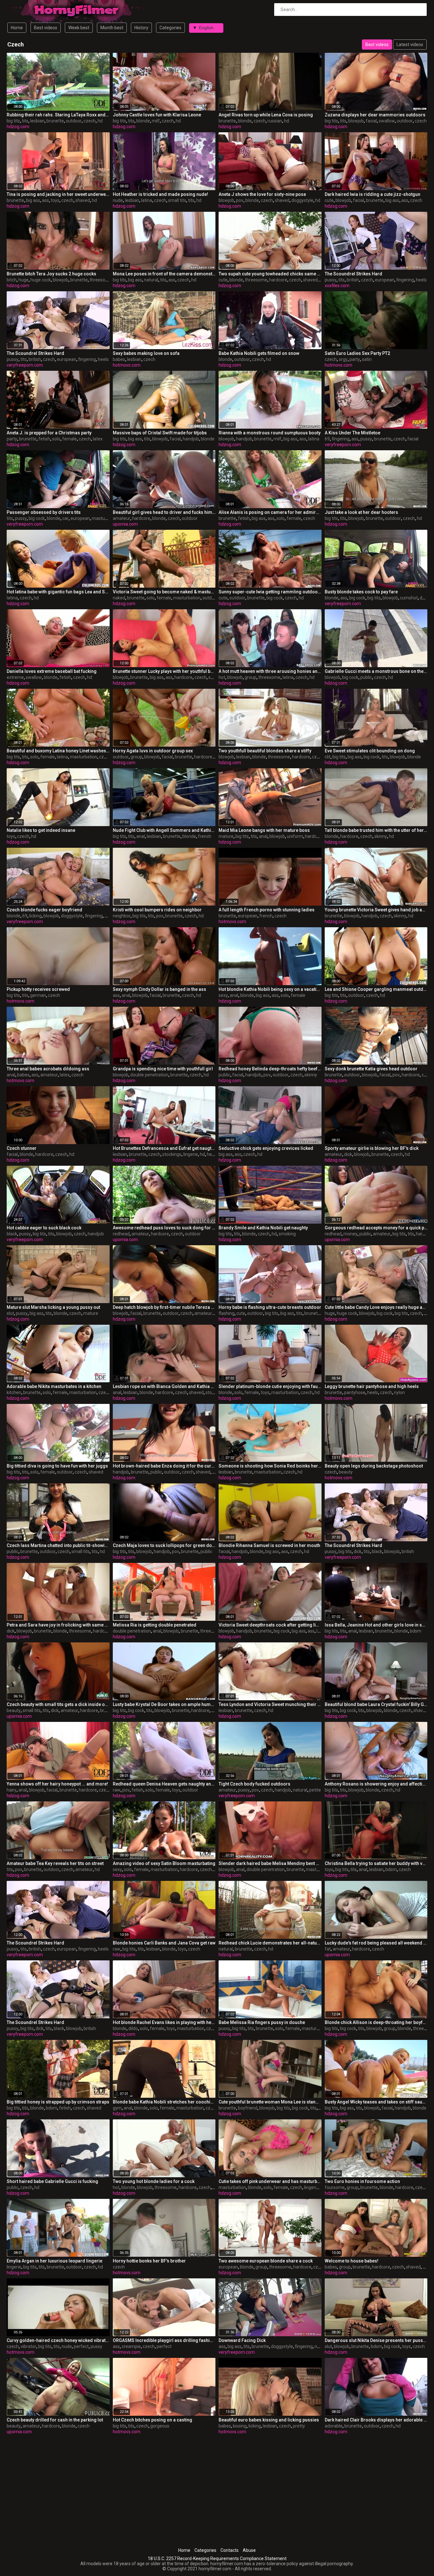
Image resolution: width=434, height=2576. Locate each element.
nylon (399, 1392)
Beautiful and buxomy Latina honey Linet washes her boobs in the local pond (58, 751)
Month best (112, 28)
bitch (12, 280)
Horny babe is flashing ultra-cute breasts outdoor (270, 1307)
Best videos (46, 28)
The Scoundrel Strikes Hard (353, 274)
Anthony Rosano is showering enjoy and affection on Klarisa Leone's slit (376, 1784)
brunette (55, 121)
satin (367, 359)
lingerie (191, 1154)
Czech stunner (22, 1148)
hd (100, 121)
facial (371, 121)
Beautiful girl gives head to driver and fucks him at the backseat (164, 512)
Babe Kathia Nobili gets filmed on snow (259, 353)
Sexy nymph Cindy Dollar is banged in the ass (159, 989)
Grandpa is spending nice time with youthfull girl (163, 1069)
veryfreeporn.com (25, 365)
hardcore (278, 280)
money (350, 1234)
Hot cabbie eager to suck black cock (44, 1228)
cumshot (409, 598)
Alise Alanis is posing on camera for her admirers (270, 512)
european (385, 280)
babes (119, 359)
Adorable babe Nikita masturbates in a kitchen (54, 1386)
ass (45, 200)
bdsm (416, 1631)
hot (222, 677)
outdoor (74, 121)
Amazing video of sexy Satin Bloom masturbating (164, 1863)
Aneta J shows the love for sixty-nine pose (262, 194)
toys (55, 200)
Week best (79, 28)
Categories (170, 28)
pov (240, 200)
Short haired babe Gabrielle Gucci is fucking (52, 2181)
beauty (346, 1472)
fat (328, 1949)
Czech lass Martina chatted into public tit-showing (58, 1545)
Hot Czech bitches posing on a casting (153, 2420)
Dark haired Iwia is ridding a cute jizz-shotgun (373, 194)
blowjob (356, 121)
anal (141, 836)
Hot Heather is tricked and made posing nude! (160, 194)
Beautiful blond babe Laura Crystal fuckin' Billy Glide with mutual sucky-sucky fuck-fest (376, 1704)
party (355, 359)
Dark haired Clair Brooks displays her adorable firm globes (376, 2420)
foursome (335, 2187)
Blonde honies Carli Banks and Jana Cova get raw (164, 1943)
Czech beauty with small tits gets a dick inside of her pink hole (58, 1704)
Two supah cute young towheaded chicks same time (270, 274)
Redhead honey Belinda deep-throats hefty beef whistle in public (270, 1069)
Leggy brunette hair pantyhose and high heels (372, 1386)
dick (348, 1154)
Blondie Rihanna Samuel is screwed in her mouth (269, 1545)
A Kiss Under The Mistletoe (353, 433)
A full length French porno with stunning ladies (267, 910)
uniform (295, 836)
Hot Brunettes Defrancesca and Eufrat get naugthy (164, 1148)
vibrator (28, 2346)
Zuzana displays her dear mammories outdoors (375, 115)
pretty (299, 2426)
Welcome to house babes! (352, 2261)
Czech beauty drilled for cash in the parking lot (55, 2420)
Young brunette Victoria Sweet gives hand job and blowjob (376, 910)
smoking (287, 1234)
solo (56, 439)
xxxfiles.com (337, 286)
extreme (15, 677)
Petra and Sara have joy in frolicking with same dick (58, 1625)
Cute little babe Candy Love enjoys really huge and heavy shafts (376, 1307)
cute (329, 200)
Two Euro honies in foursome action (362, 2181)
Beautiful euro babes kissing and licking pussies (269, 2420)
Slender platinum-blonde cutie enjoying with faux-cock (270, 1386)
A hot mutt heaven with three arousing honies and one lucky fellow (270, 671)
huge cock (41, 280)
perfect (81, 2346)
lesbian (37, 121)
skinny (381, 836)
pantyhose (355, 1392)
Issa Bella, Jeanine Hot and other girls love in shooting (376, 1625)
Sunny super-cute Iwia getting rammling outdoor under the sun (270, 592)
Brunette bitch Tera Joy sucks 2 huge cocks (51, 274)
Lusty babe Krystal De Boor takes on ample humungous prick (164, 1704)
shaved (83, 200)
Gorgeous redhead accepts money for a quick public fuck (376, 1228)
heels (421, 280)
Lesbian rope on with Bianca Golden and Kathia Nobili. (164, 1386)
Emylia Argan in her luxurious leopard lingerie (54, 2261)
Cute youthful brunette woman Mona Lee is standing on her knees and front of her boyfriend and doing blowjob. (270, 2102)
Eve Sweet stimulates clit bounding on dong (370, 751)
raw (117, 1790)
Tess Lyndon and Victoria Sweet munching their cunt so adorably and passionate (270, 1704)
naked (119, 598)
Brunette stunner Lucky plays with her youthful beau (164, 671)
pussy (331, 280)
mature (226, 836)
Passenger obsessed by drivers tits (44, 512)
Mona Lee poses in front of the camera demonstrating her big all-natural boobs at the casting (164, 274)
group (251, 677)
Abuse (249, 2550)
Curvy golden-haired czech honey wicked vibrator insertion (58, 2340)
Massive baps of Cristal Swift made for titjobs (160, 433)
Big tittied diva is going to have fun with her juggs (57, 1466)
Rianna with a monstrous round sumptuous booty (270, 433)
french (205, 836)
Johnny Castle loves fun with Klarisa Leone (157, 115)
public (366, 677)
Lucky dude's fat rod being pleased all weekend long (376, 1943)
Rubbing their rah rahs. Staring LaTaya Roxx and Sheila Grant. (58, 115)
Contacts (230, 2550)
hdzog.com (18, 127)
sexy (223, 995)
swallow (387, 121)
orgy (343, 359)
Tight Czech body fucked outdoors (254, 1784)
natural (151, 280)
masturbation (105, 518)
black (12, 1234)
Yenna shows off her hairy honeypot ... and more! (57, 1784)
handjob (191, 439)
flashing (227, 1313)
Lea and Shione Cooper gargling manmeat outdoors (376, 989)
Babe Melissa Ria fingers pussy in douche (262, 2022)
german (38, 995)
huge (24, 280)
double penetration (149, 1075)
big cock (37, 518)
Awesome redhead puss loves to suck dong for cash (164, 1228)
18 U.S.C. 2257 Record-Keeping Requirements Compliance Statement (217, 2559)
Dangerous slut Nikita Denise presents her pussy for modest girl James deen (376, 2340)
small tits (177, 200)
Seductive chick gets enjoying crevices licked (266, 1148)
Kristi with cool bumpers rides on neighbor (157, 910)
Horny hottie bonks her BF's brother (149, 2261)
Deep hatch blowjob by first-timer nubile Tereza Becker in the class (164, 1307)
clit (328, 757)
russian (275, 121)
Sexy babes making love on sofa (146, 353)
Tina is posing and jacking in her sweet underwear (58, 194)
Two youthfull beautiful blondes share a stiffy (265, 751)
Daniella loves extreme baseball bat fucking (52, 671)
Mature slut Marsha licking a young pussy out (53, 1307)
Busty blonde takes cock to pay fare (361, 592)
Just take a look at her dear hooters (361, 512)
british (353, 280)
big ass (33, 200)
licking (35, 916)
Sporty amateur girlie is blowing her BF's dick (372, 1148)
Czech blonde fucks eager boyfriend (44, 910)
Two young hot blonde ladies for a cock (154, 2181)
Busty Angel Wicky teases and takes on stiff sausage (376, 2102)
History (141, 28)
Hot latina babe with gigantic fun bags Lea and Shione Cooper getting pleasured (58, 592)
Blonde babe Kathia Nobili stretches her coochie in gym (164, 2102)
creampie (131, 2346)
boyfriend (248, 2108)
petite (315, 1790)
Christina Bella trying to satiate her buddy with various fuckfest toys (376, 1863)
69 (327, 439)
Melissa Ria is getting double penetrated (155, 1625)
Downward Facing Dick (242, 2340)
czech (90, 121)
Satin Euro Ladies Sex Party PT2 (357, 353)
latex (98, 439)
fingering (405, 280)
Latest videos (410, 45)
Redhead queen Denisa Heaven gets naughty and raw (164, 1784)
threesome (101, 280)
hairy (12, 1790)
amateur (122, 518)
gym (117, 2108)
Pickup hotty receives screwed (38, 989)
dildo (133, 2028)
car (65, 518)
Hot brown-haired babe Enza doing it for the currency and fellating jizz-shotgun (164, 1466)
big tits (13, 121)
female (70, 439)
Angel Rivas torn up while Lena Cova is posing (266, 115)
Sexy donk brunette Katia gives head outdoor (371, 1069)
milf (156, 121)
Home (17, 28)
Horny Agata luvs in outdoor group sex (153, 751)
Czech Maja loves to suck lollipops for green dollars (164, 1545)
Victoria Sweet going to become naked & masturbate (164, 592)
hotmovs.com (127, 365)
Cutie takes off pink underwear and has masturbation (270, 2181)
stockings (172, 1154)
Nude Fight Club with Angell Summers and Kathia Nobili (164, 830)
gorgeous (160, 2426)
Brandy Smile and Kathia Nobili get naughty (263, 1228)
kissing (240, 2426)
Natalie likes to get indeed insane (41, 830)
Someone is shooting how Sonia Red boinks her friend (270, 1466)
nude (118, 200)
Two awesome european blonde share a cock (266, 2261)
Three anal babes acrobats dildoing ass (48, 1069)
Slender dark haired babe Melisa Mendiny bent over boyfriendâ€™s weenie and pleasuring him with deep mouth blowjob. (270, 1863)
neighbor (122, 916)
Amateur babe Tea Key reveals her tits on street (55, 1863)
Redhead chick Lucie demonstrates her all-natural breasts (270, 1943)
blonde (143, 121)
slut (10, 1313)
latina (147, 200)
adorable (334, 2426)
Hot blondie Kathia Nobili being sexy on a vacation (270, 989)
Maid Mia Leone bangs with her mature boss (264, 830)
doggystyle (302, 200)
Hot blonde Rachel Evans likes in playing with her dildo (164, 2022)
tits (25, 121)
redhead (121, 1234)
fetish (44, 439)
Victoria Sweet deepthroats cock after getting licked (270, 1625)
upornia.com (125, 524)
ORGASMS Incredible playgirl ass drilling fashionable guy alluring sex (164, 2340)
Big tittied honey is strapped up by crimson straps (58, 2102)
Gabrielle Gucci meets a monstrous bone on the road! (376, 671)
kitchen (14, 1392)
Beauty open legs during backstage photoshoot (374, 1466)
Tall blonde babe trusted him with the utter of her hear (376, 830)
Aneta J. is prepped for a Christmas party (49, 433)
